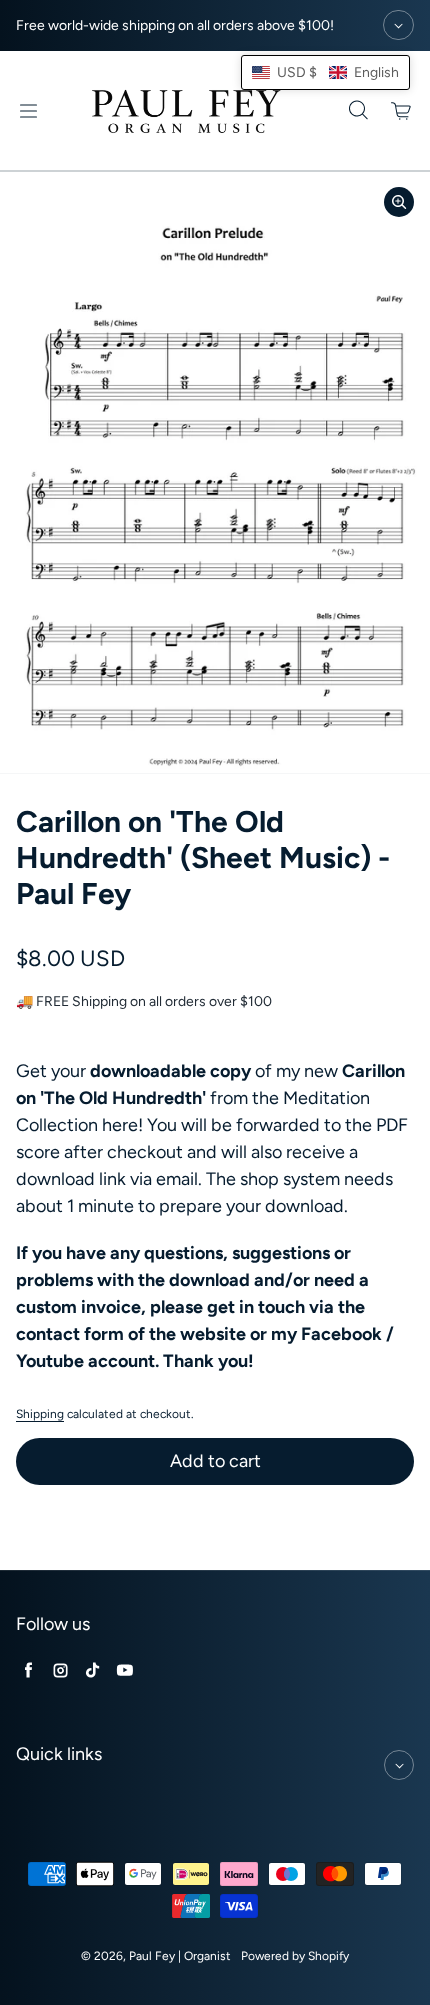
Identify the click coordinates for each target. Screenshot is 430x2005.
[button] (325, 72)
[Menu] (28, 111)
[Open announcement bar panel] (398, 25)
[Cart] (402, 111)
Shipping (40, 1414)
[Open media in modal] (399, 202)
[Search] (358, 111)
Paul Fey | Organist (180, 1956)
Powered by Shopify (295, 1956)
